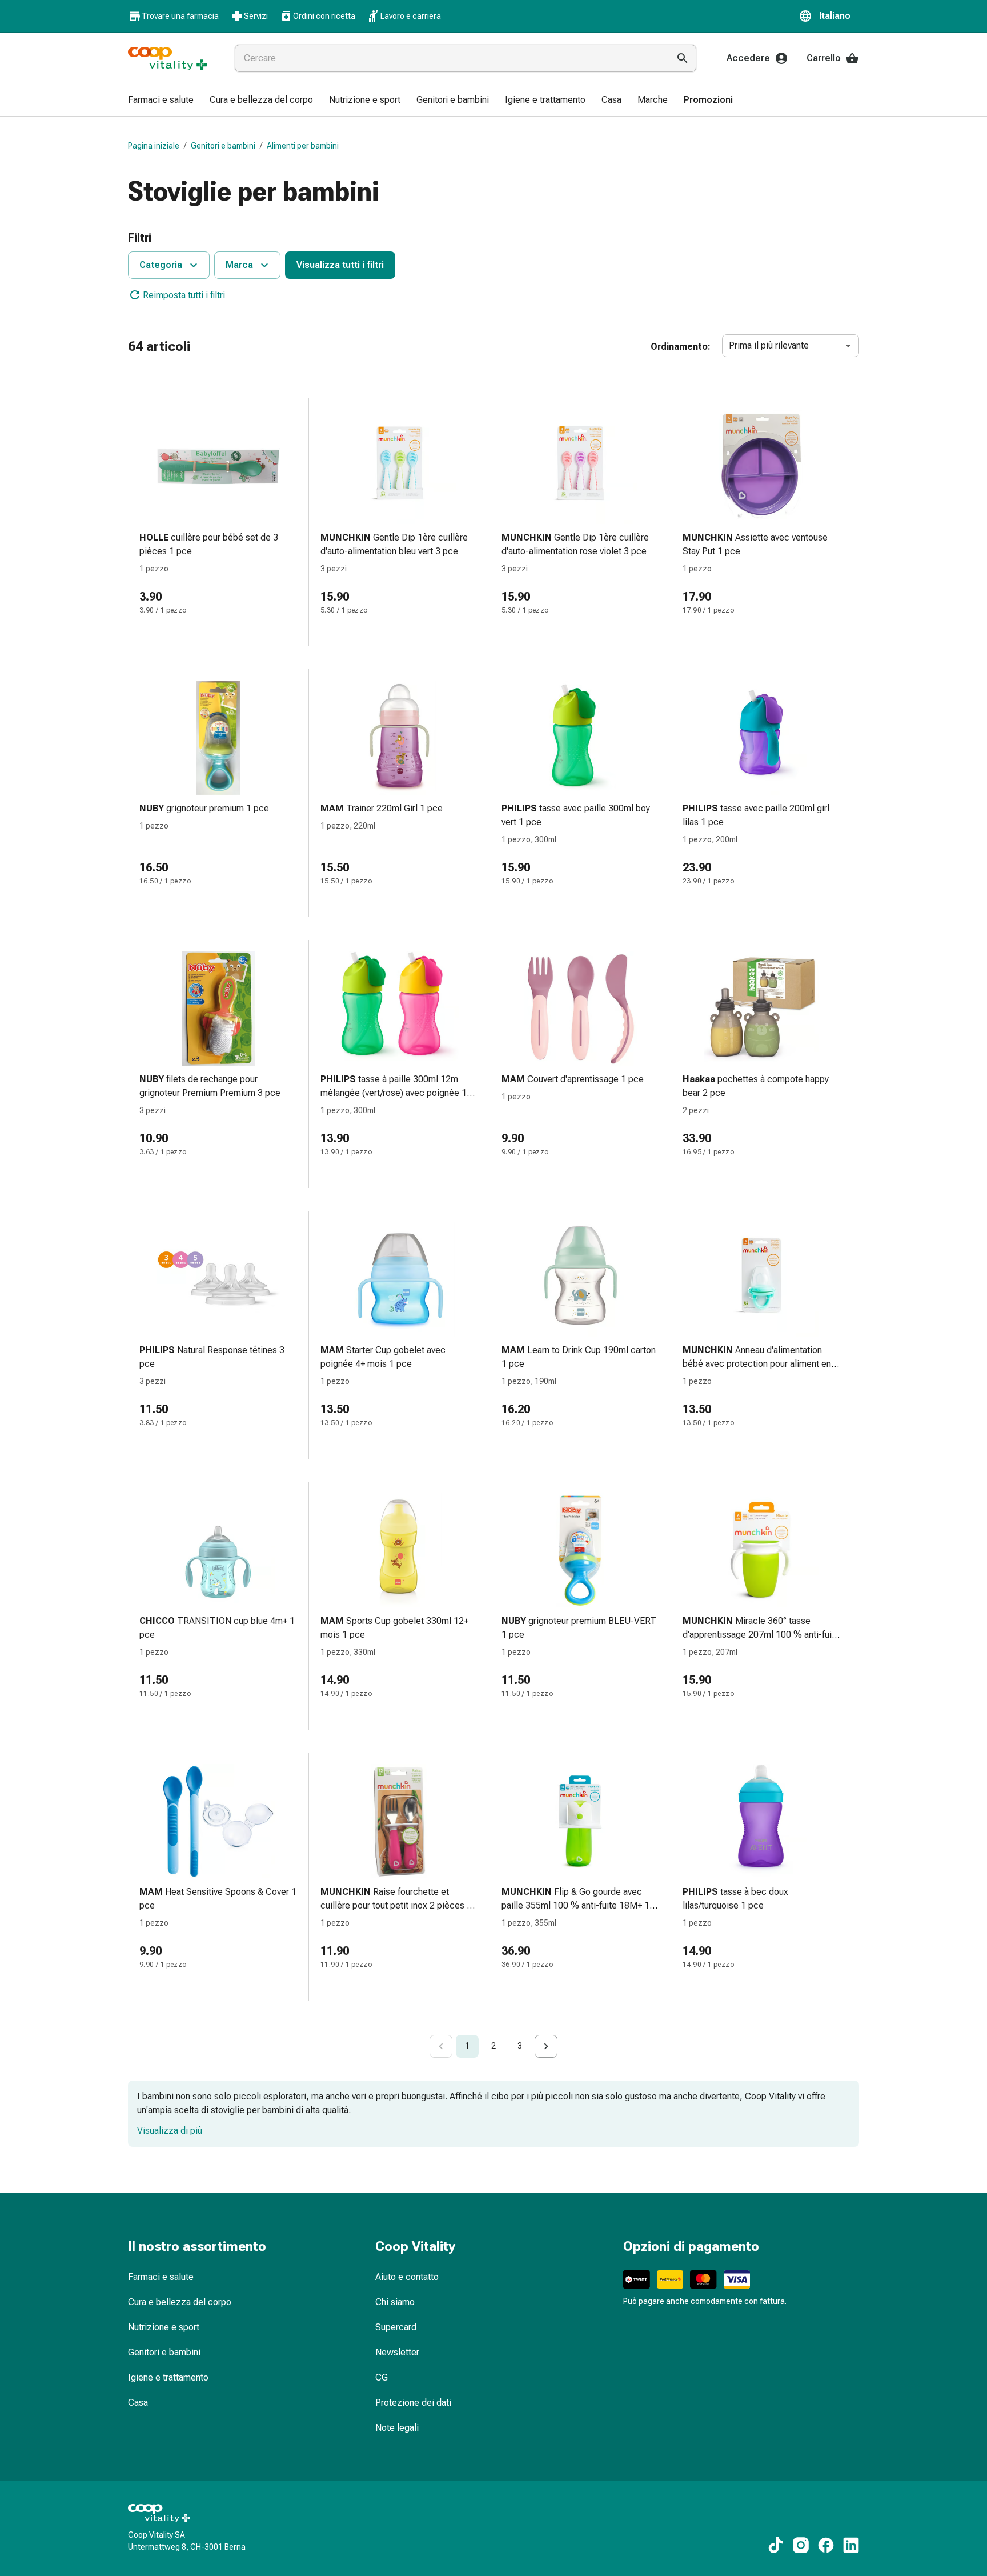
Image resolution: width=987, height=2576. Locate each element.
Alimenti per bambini (303, 146)
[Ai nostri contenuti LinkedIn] (851, 2545)
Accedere (748, 58)
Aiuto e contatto (407, 2277)
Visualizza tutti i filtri (340, 265)
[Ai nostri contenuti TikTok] (776, 2545)
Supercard (396, 2327)
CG (382, 2377)
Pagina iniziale (154, 146)
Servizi (256, 16)
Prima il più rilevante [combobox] (769, 345)
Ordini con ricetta (324, 16)
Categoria (161, 265)
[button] (829, 16)
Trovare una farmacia (180, 16)
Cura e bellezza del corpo (180, 2302)
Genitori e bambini (223, 146)
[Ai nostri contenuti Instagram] (801, 2545)
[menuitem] (161, 101)
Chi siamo (395, 2302)
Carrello (824, 58)
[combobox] (450, 58)
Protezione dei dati (413, 2403)
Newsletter (397, 2352)
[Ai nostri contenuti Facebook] (826, 2545)
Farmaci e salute (161, 2277)
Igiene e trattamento (168, 2377)
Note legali (397, 2428)
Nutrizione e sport (164, 2327)
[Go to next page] (546, 2046)
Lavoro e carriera (411, 16)
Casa (138, 2403)
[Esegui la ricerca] (683, 58)
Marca (239, 265)
